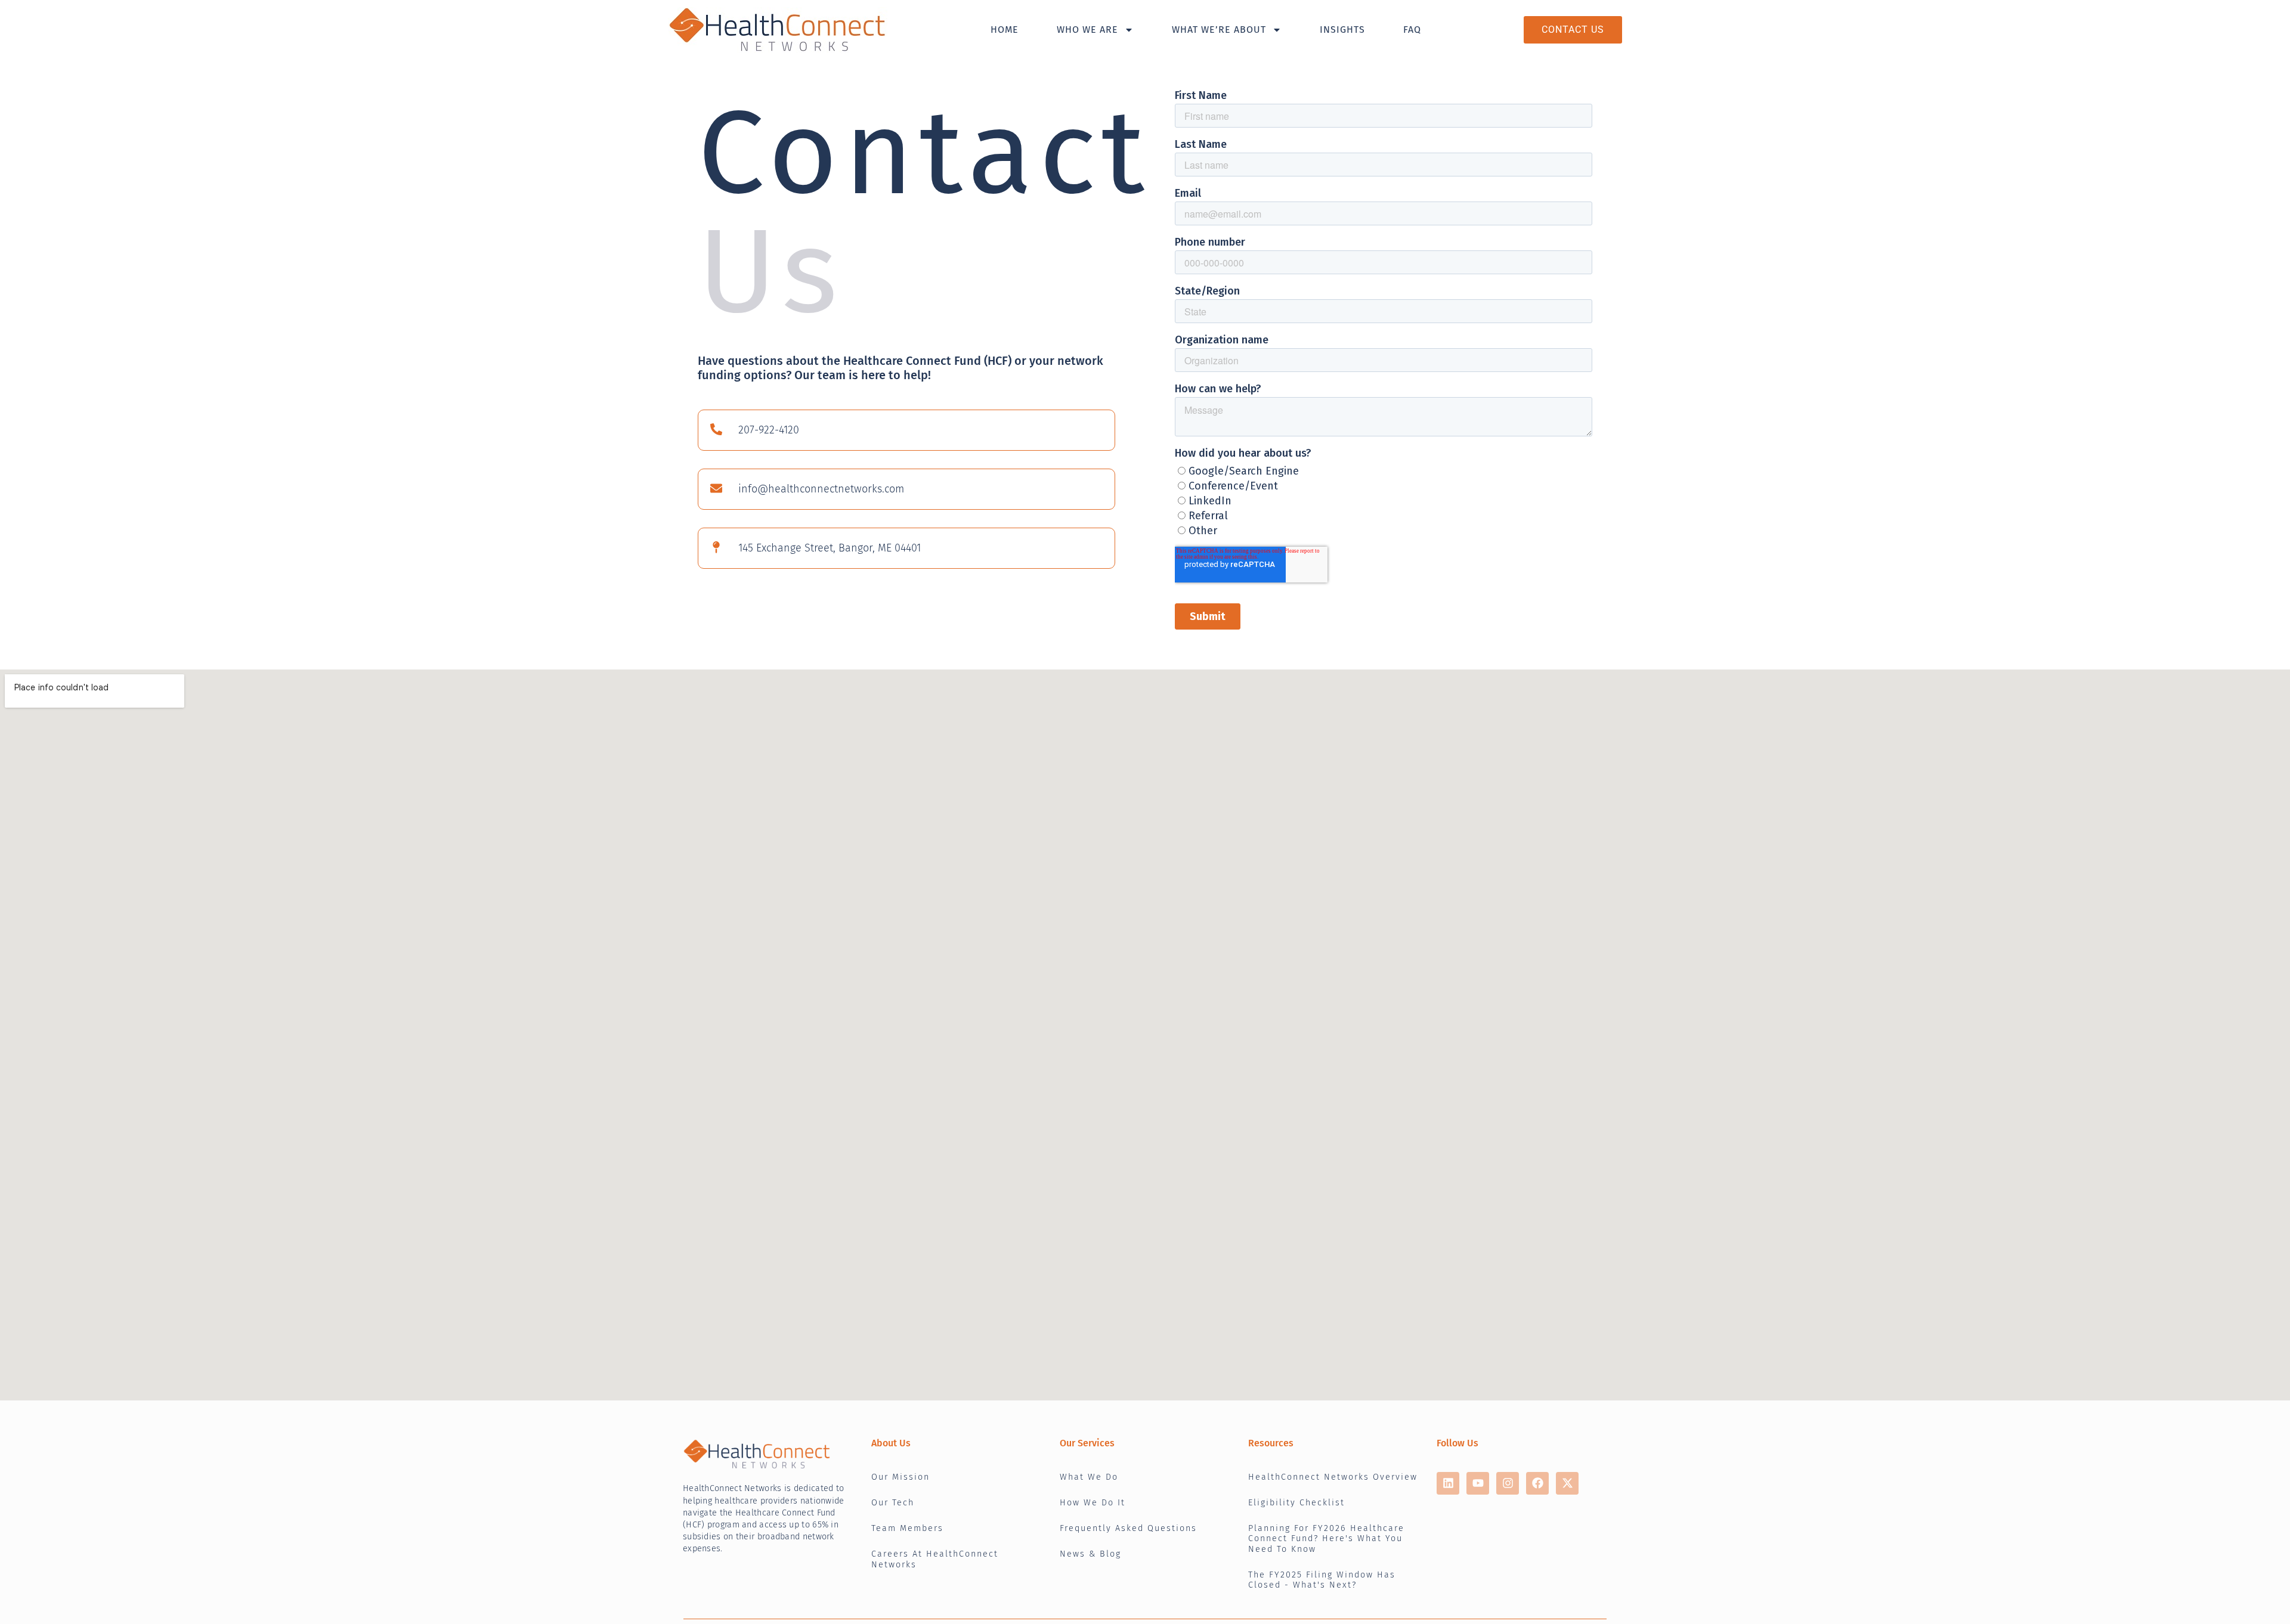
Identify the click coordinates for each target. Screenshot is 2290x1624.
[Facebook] (1537, 1483)
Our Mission (900, 1477)
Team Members (907, 1528)
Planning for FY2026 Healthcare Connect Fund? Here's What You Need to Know (1326, 1539)
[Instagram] (1508, 1483)
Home (1005, 30)
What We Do (1089, 1477)
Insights (1342, 30)
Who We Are (1087, 30)
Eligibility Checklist (1296, 1503)
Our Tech (893, 1503)
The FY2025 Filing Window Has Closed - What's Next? (1322, 1580)
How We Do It (1093, 1503)
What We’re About (1219, 30)
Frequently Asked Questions (1128, 1528)
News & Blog (1090, 1554)
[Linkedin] (1448, 1483)
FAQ (1412, 30)
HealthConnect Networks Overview (1333, 1477)
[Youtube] (1478, 1483)
